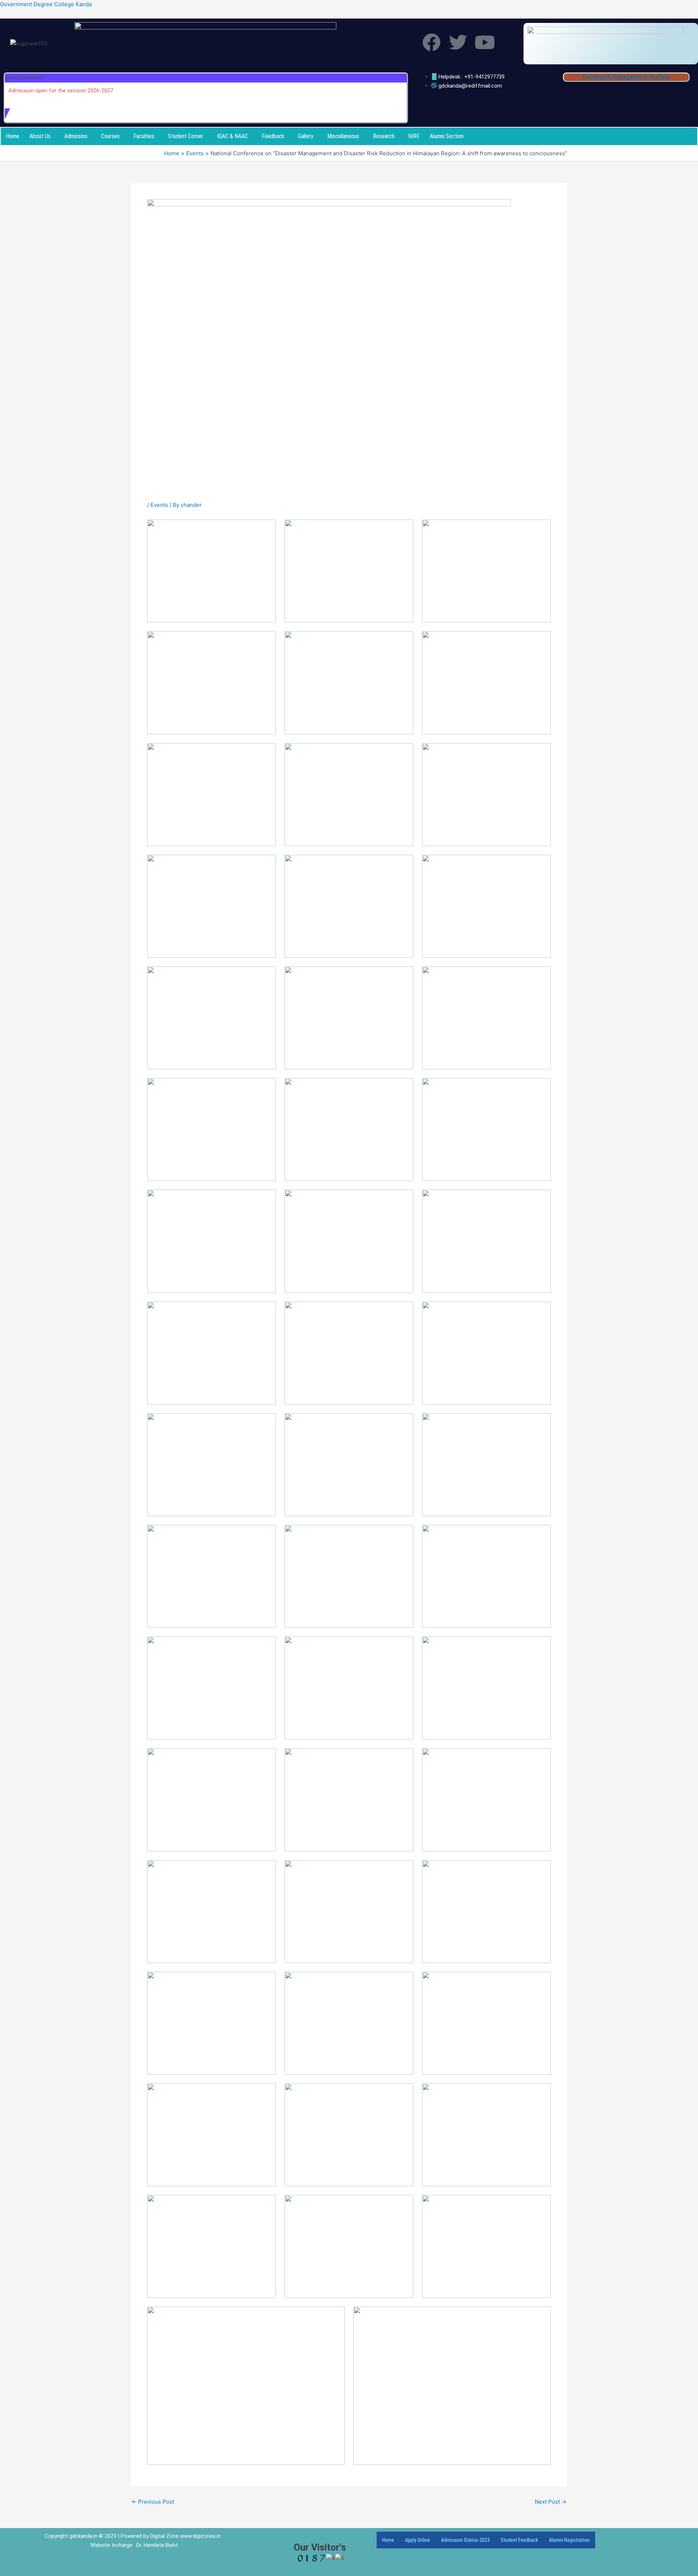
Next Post (551, 2502)
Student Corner (186, 136)
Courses (110, 136)
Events (159, 505)
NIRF (414, 136)
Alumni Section (447, 136)
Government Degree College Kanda (46, 4)
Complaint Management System (626, 77)
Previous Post (153, 2502)
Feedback (273, 136)
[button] (42, 136)
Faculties (144, 136)
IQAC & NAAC (232, 136)
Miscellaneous (343, 136)
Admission (76, 136)
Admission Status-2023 (465, 2540)
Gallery (306, 136)
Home (13, 136)
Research (384, 136)
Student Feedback (519, 2540)
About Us (40, 136)
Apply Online (418, 2540)
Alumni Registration (569, 2540)
